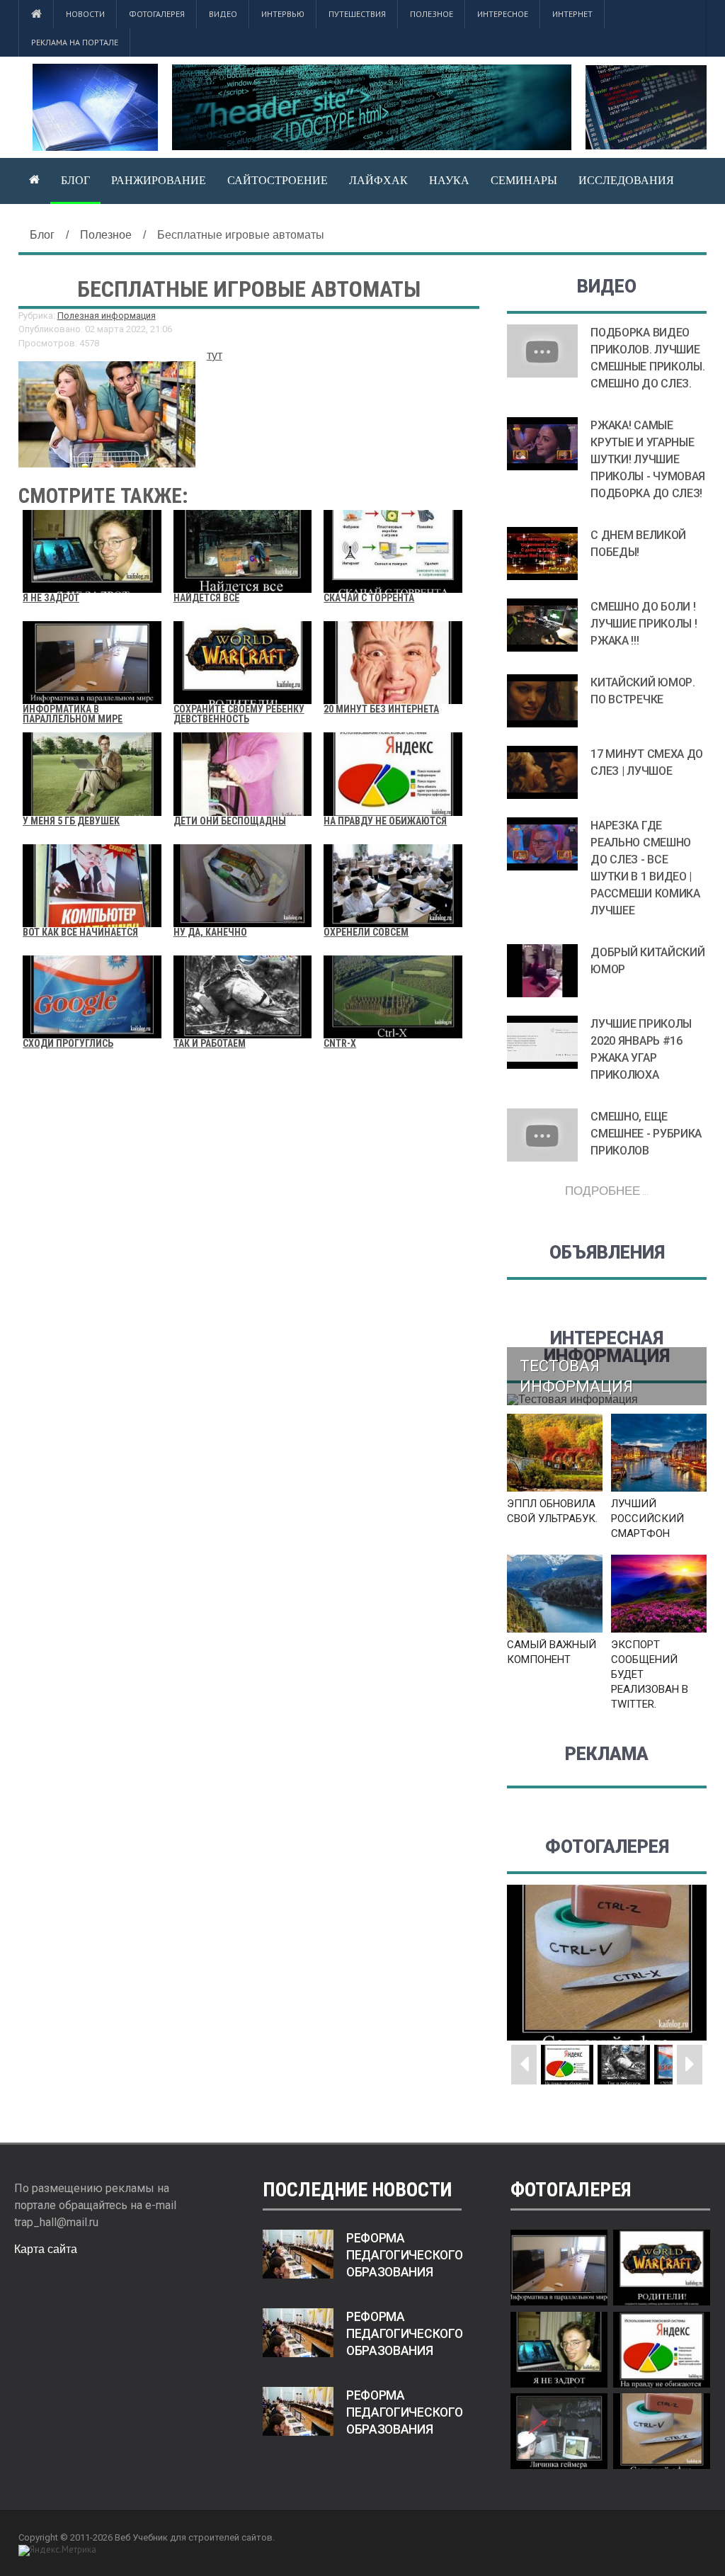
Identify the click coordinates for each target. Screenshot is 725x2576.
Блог (75, 180)
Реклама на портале (75, 42)
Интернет (572, 14)
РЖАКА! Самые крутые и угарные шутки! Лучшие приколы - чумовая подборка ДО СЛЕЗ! (648, 459)
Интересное (503, 14)
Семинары (524, 180)
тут (215, 355)
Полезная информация (107, 316)
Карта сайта (46, 2249)
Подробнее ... (607, 1190)
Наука (449, 180)
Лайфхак (378, 180)
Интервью (283, 14)
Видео (223, 14)
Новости (85, 14)
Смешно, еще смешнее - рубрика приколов (646, 1134)
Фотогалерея (157, 14)
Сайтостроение (278, 180)
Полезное (432, 14)
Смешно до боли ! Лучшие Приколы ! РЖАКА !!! (644, 624)
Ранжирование (159, 180)
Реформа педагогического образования (405, 2255)
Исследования (626, 180)
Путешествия (357, 14)
